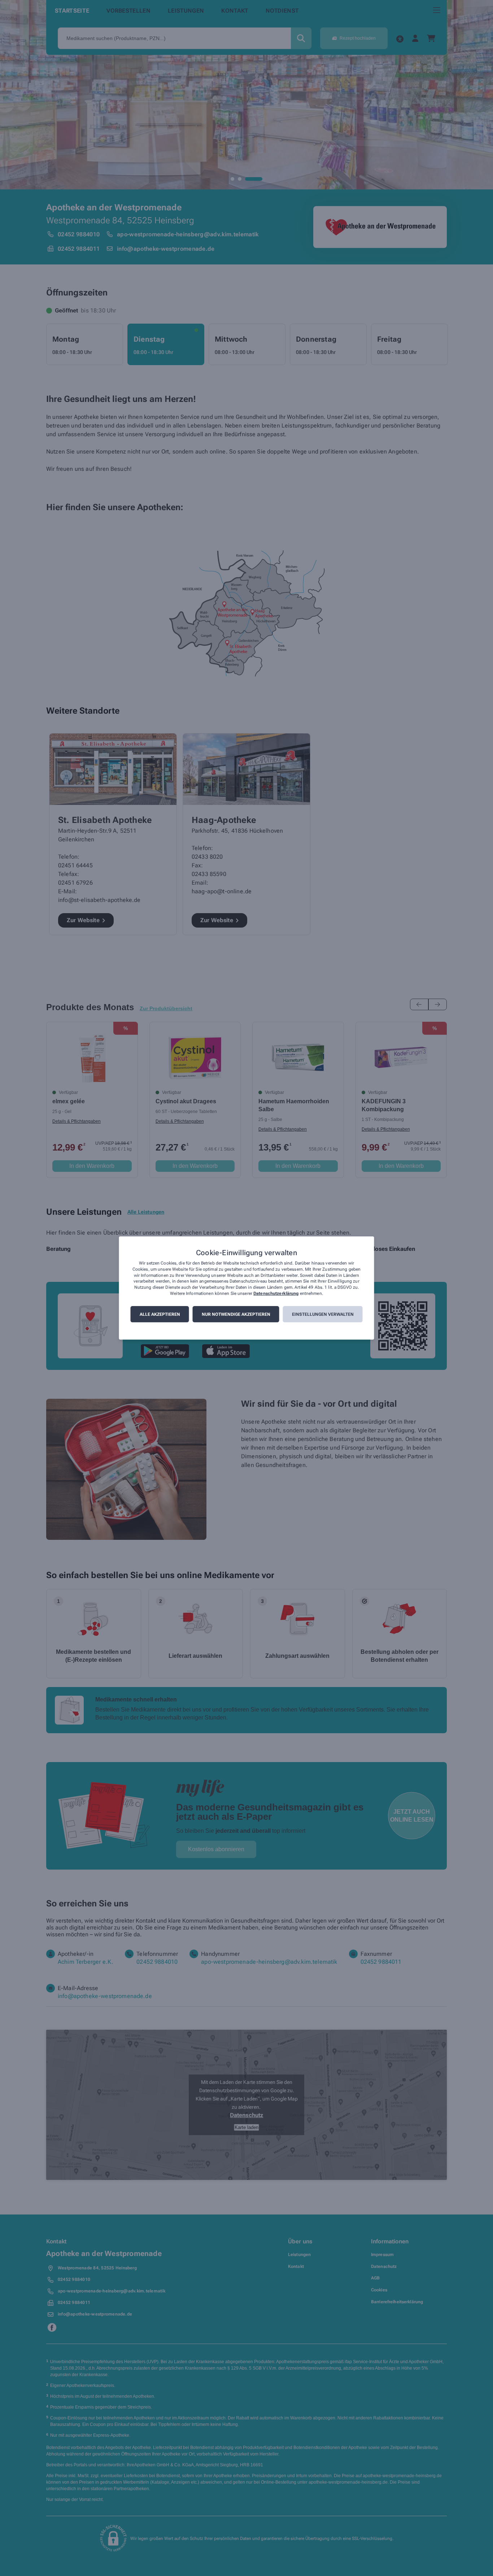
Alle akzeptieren (160, 1314)
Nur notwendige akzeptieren (236, 1314)
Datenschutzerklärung (276, 1293)
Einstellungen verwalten (323, 1314)
